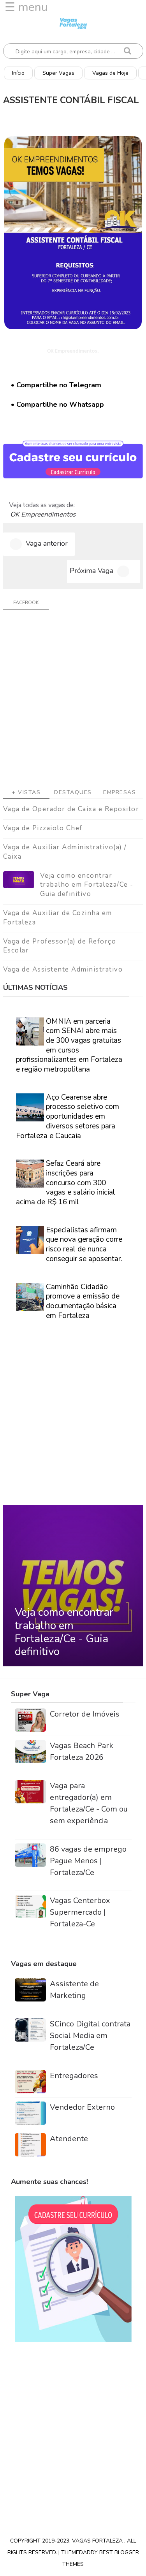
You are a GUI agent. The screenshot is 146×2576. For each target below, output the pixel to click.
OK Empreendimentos (43, 515)
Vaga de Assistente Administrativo (63, 969)
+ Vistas (26, 792)
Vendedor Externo (82, 2107)
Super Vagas (58, 73)
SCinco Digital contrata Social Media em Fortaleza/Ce (90, 2036)
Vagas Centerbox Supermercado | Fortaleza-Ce (80, 1912)
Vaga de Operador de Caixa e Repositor (71, 809)
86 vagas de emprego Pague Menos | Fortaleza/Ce (88, 1861)
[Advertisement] (73, 702)
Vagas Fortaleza (98, 2541)
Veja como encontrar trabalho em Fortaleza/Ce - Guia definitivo (87, 885)
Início (18, 73)
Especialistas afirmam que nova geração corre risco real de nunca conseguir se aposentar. (84, 1244)
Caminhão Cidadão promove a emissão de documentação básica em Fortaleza (83, 1301)
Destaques (73, 792)
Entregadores (74, 2076)
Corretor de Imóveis (85, 1714)
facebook (26, 603)
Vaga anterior (47, 543)
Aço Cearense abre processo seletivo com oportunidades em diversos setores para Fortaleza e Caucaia (68, 1117)
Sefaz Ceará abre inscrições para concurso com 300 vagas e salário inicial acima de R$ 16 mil (66, 1183)
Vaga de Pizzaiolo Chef (43, 828)
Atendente (69, 2139)
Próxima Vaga (91, 571)
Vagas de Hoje (110, 73)
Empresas (120, 792)
